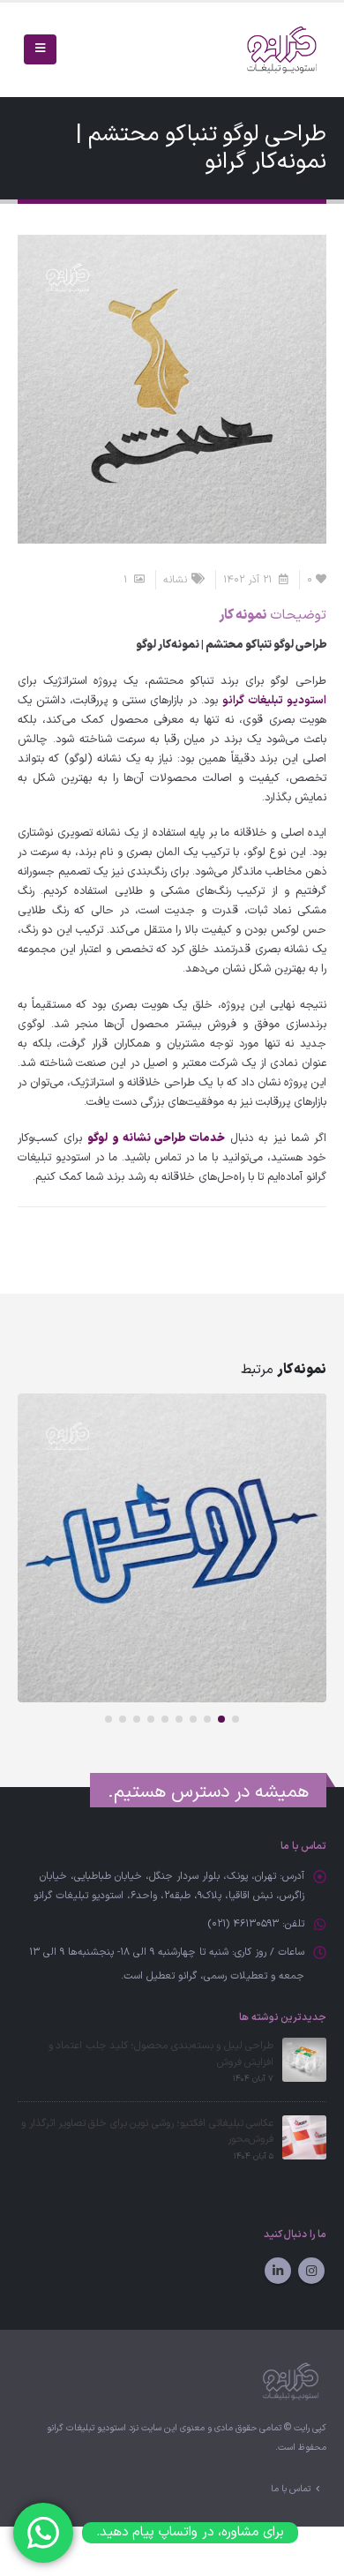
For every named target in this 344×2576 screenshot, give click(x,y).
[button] (236, 1719)
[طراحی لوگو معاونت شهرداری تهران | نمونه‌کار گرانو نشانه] (172, 1548)
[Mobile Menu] (40, 49)
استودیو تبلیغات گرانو (274, 701)
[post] (304, 2060)
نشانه (175, 580)
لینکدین (278, 2271)
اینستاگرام (311, 2271)
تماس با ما (291, 2489)
